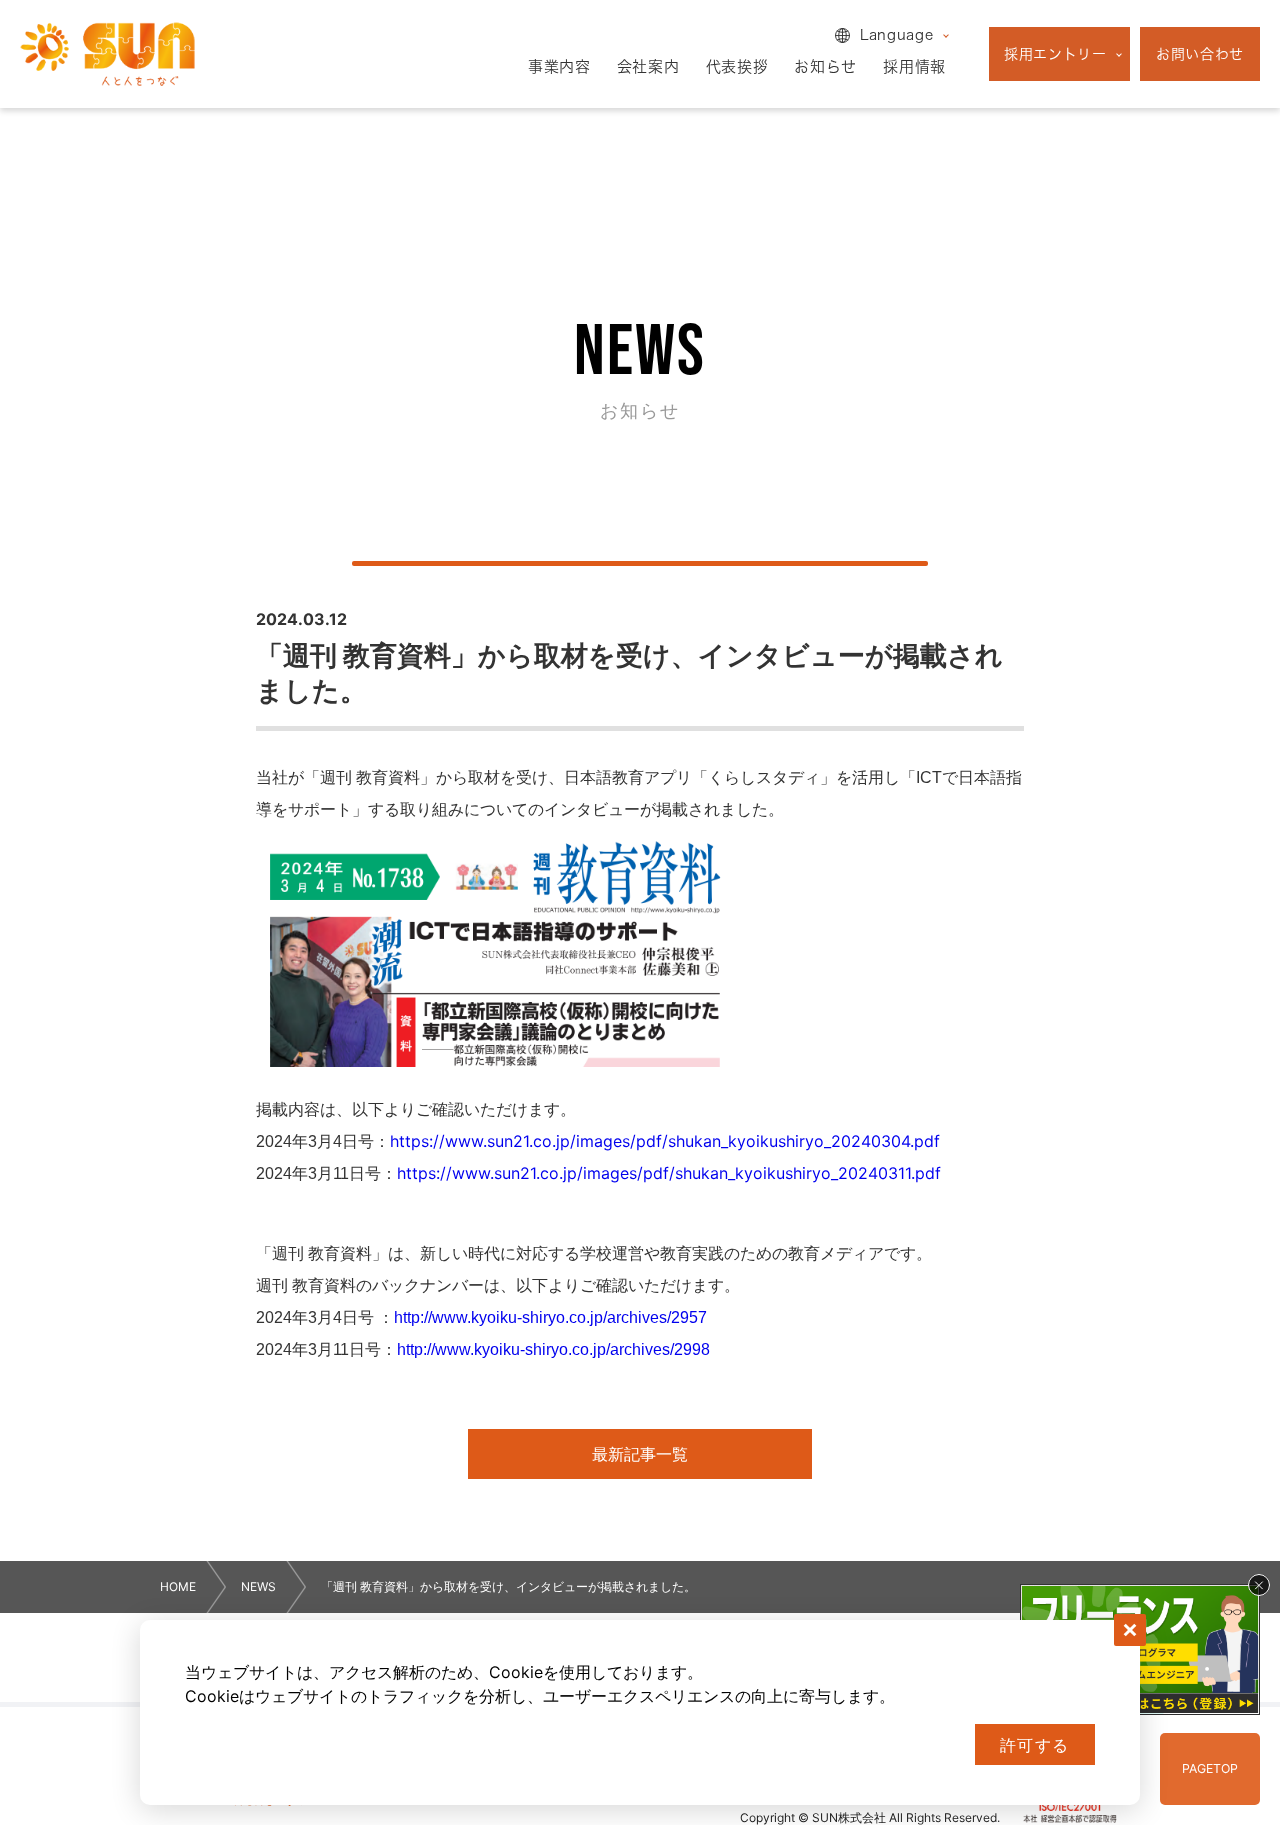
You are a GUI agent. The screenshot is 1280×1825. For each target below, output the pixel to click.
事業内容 (559, 66)
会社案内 (648, 66)
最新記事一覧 (640, 1454)
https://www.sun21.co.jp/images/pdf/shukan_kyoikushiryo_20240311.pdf (669, 1173)
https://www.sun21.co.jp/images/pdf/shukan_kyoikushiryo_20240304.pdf (665, 1141)
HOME (178, 1586)
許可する (1035, 1745)
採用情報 (914, 66)
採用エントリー (1055, 54)
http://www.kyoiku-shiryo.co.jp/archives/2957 (550, 1317)
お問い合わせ (1200, 54)
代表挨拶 (737, 66)
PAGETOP (1210, 1768)
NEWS (258, 1586)
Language (897, 35)
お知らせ (825, 66)
